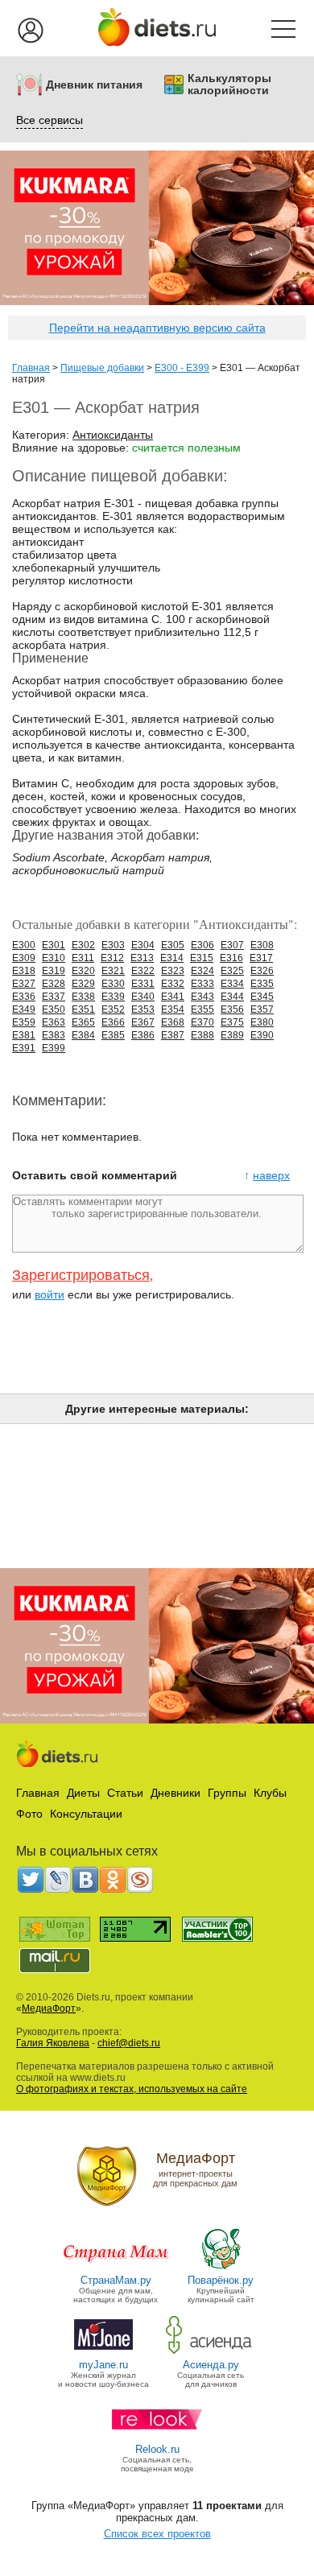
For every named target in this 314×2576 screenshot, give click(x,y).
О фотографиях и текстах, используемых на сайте (132, 2089)
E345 (262, 997)
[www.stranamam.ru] (116, 2268)
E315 (202, 958)
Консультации (86, 1814)
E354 (173, 1009)
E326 (262, 971)
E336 (24, 997)
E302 (83, 945)
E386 (143, 1035)
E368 (173, 1022)
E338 (83, 997)
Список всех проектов (157, 2534)
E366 (113, 1022)
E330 (113, 984)
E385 (113, 1035)
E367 (143, 1022)
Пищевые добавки (102, 368)
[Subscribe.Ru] (140, 1880)
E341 (173, 997)
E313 (142, 958)
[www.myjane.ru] (103, 2353)
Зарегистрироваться (81, 1275)
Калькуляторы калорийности (229, 85)
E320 (83, 971)
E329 (83, 984)
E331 (143, 984)
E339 (113, 997)
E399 (54, 1048)
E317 (261, 958)
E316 (231, 958)
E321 (113, 971)
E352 (113, 1009)
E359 (24, 1022)
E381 (24, 1035)
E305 (173, 945)
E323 (173, 971)
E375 (232, 1022)
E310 (54, 958)
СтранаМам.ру (116, 2280)
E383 (54, 1035)
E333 (202, 984)
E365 (83, 1022)
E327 (24, 984)
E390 (262, 1035)
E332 (173, 984)
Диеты (83, 1793)
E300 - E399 (182, 368)
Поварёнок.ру (221, 2280)
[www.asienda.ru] (211, 2353)
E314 (172, 958)
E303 (113, 945)
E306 (202, 945)
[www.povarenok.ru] (221, 2268)
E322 (143, 971)
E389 (232, 1035)
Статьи (125, 1793)
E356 (232, 1009)
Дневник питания (94, 85)
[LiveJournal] (58, 1880)
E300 (24, 945)
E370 (202, 1022)
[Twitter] (31, 1880)
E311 (83, 958)
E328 (54, 984)
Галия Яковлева (53, 2043)
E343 (202, 997)
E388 (202, 1035)
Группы (227, 1793)
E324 (202, 971)
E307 (232, 945)
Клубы (270, 1793)
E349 (24, 1009)
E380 (262, 1022)
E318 (24, 971)
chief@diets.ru (129, 2043)
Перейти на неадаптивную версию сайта (157, 328)
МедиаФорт (49, 2008)
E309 (24, 958)
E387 (173, 1035)
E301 (54, 945)
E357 (262, 1009)
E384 (83, 1035)
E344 (232, 997)
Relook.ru (157, 2449)
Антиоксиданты (113, 435)
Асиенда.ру (211, 2365)
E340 (143, 997)
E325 (232, 971)
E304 (143, 945)
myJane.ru (103, 2365)
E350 (54, 1009)
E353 (143, 1009)
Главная (31, 368)
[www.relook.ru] (157, 2437)
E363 (54, 1022)
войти (50, 1294)
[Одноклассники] (113, 1880)
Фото (29, 1814)
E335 (262, 984)
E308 (262, 945)
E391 (24, 1048)
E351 (83, 1009)
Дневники (176, 1793)
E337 (54, 997)
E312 (112, 958)
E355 (202, 1009)
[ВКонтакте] (85, 1880)
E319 (54, 971)
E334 (232, 984)
